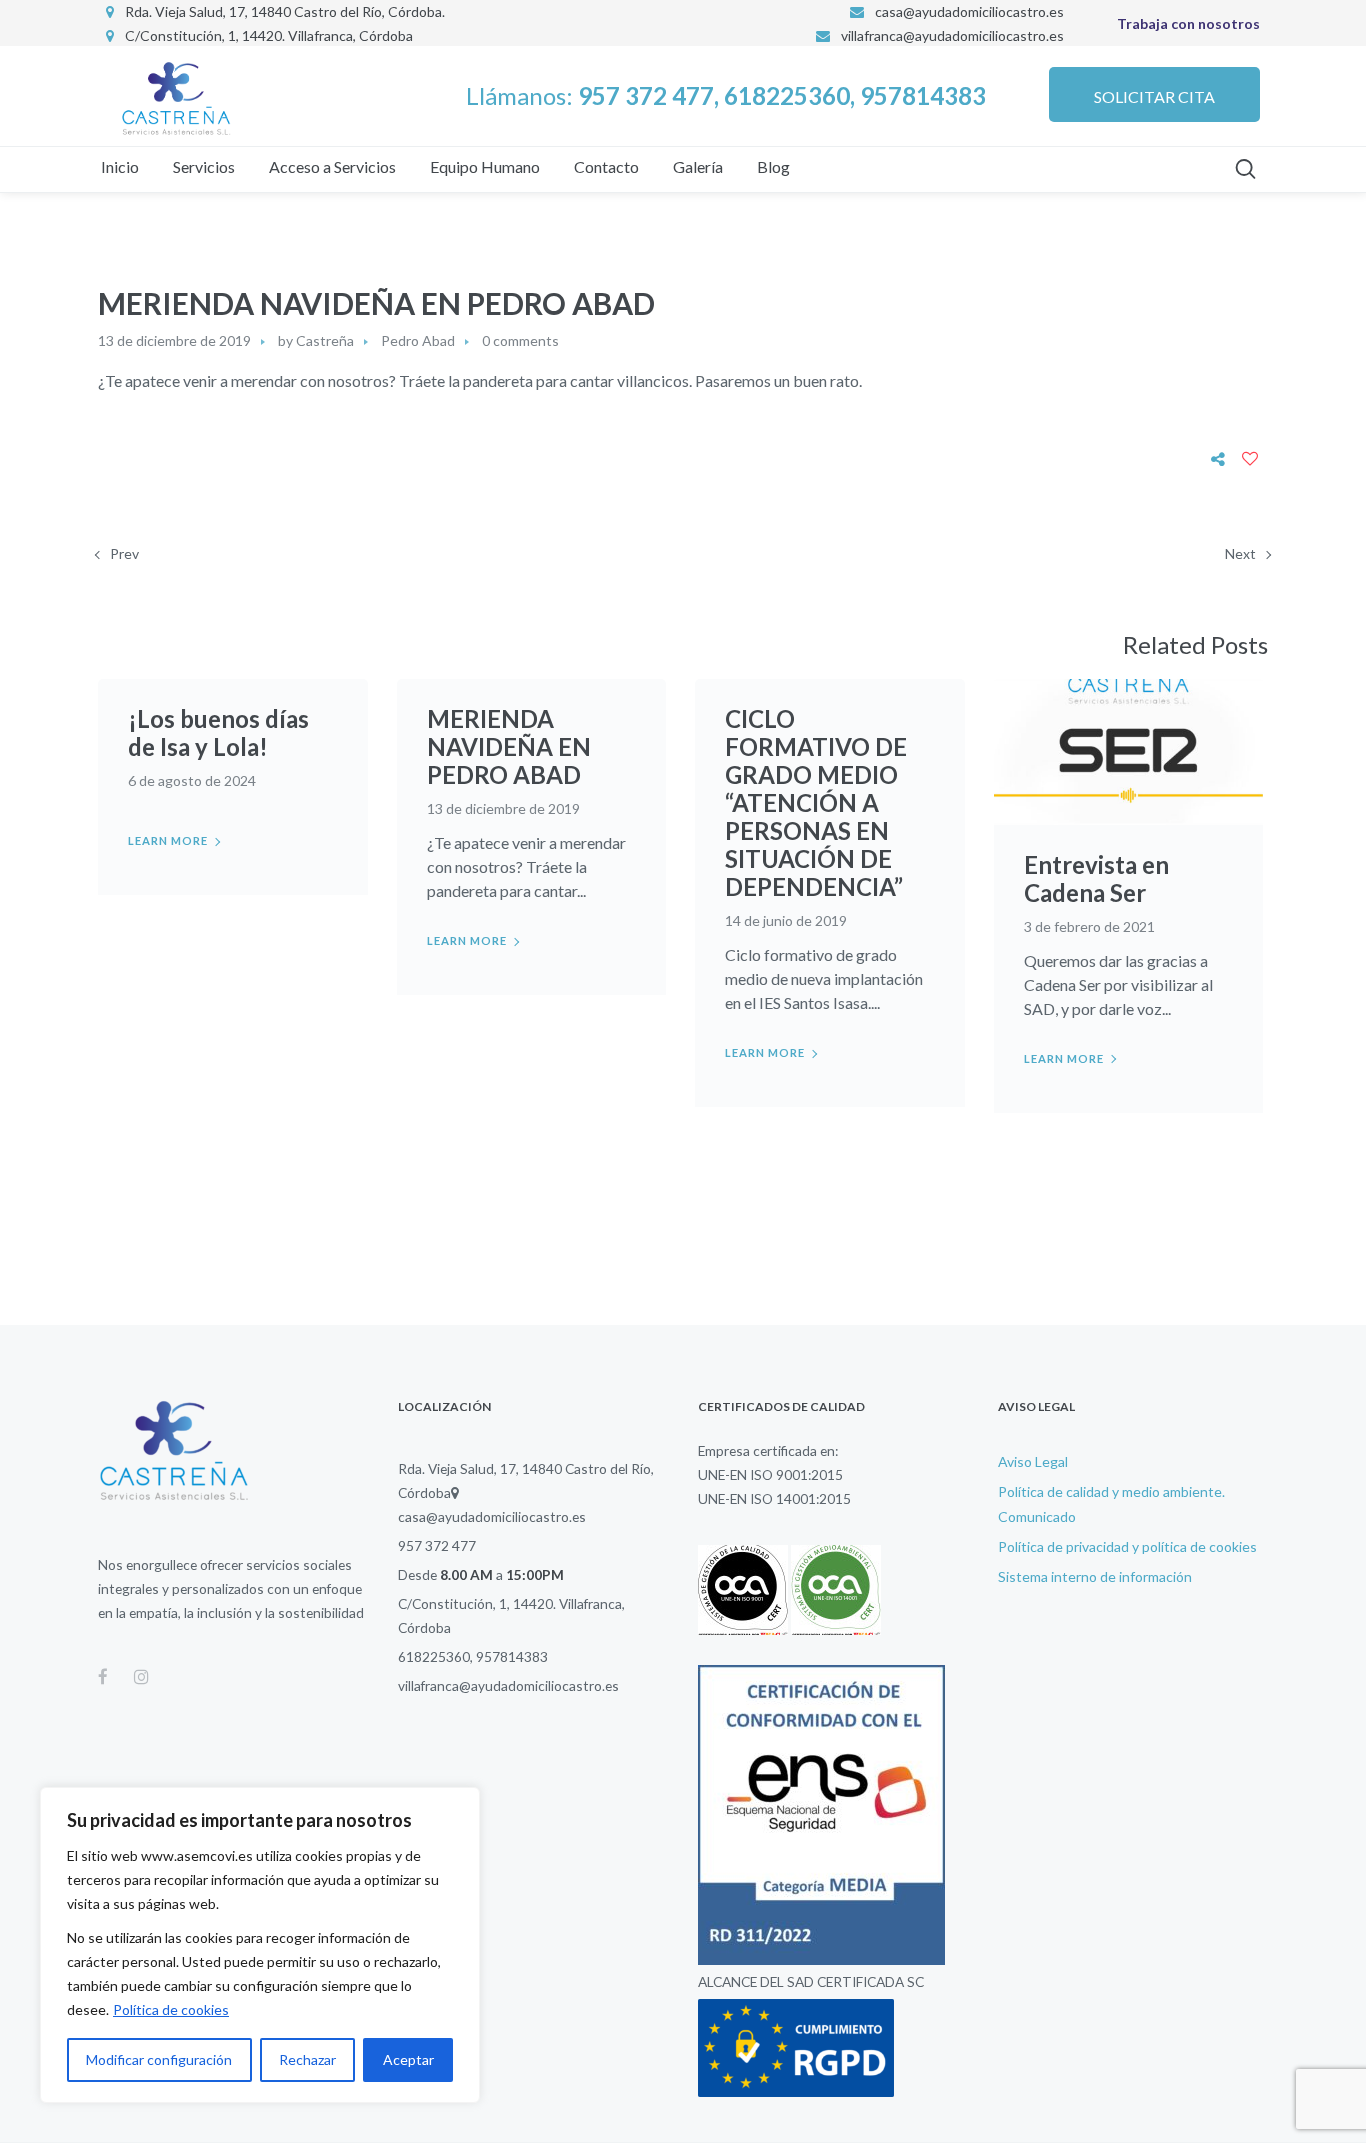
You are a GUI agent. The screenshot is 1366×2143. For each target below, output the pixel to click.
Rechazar (307, 2059)
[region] (260, 1945)
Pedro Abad (418, 340)
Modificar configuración (159, 2059)
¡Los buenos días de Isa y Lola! (218, 732)
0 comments (520, 340)
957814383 (512, 1656)
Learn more (168, 840)
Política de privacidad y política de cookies (1127, 1546)
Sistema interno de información (1095, 1576)
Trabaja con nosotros (1188, 23)
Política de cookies (171, 2009)
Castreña (325, 340)
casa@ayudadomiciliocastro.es (492, 1516)
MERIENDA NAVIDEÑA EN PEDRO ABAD (509, 746)
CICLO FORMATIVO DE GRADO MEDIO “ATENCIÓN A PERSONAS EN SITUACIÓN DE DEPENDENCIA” (816, 802)
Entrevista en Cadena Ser (1096, 878)
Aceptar (408, 2059)
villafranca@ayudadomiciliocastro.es (952, 35)
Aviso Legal (1033, 1461)
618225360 (434, 1656)
